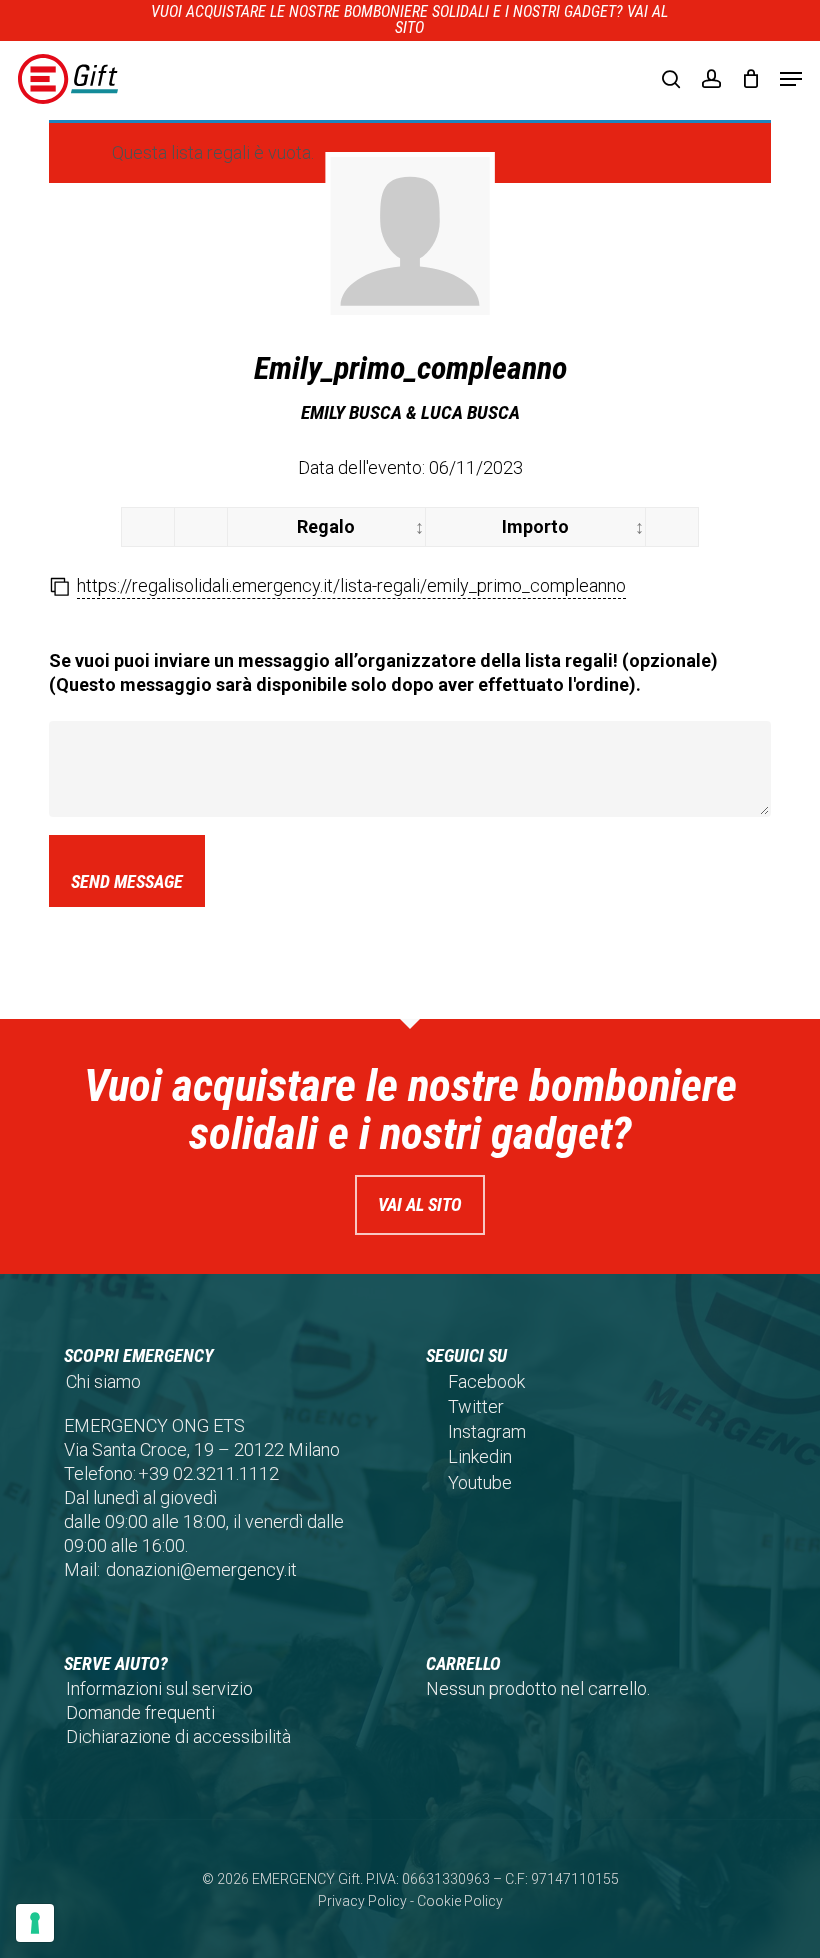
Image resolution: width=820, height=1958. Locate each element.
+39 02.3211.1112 (208, 1473)
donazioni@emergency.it (201, 1569)
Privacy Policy (362, 1901)
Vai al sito (420, 1204)
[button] (791, 79)
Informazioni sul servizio (159, 1688)
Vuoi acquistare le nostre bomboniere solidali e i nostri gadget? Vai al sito (409, 19)
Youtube (480, 1482)
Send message (127, 881)
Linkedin (480, 1456)
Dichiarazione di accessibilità (178, 1736)
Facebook (486, 1381)
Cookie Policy (460, 1901)
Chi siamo (103, 1381)
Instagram (487, 1431)
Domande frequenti (140, 1712)
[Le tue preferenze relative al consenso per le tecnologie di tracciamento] (35, 1923)
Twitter (476, 1406)
